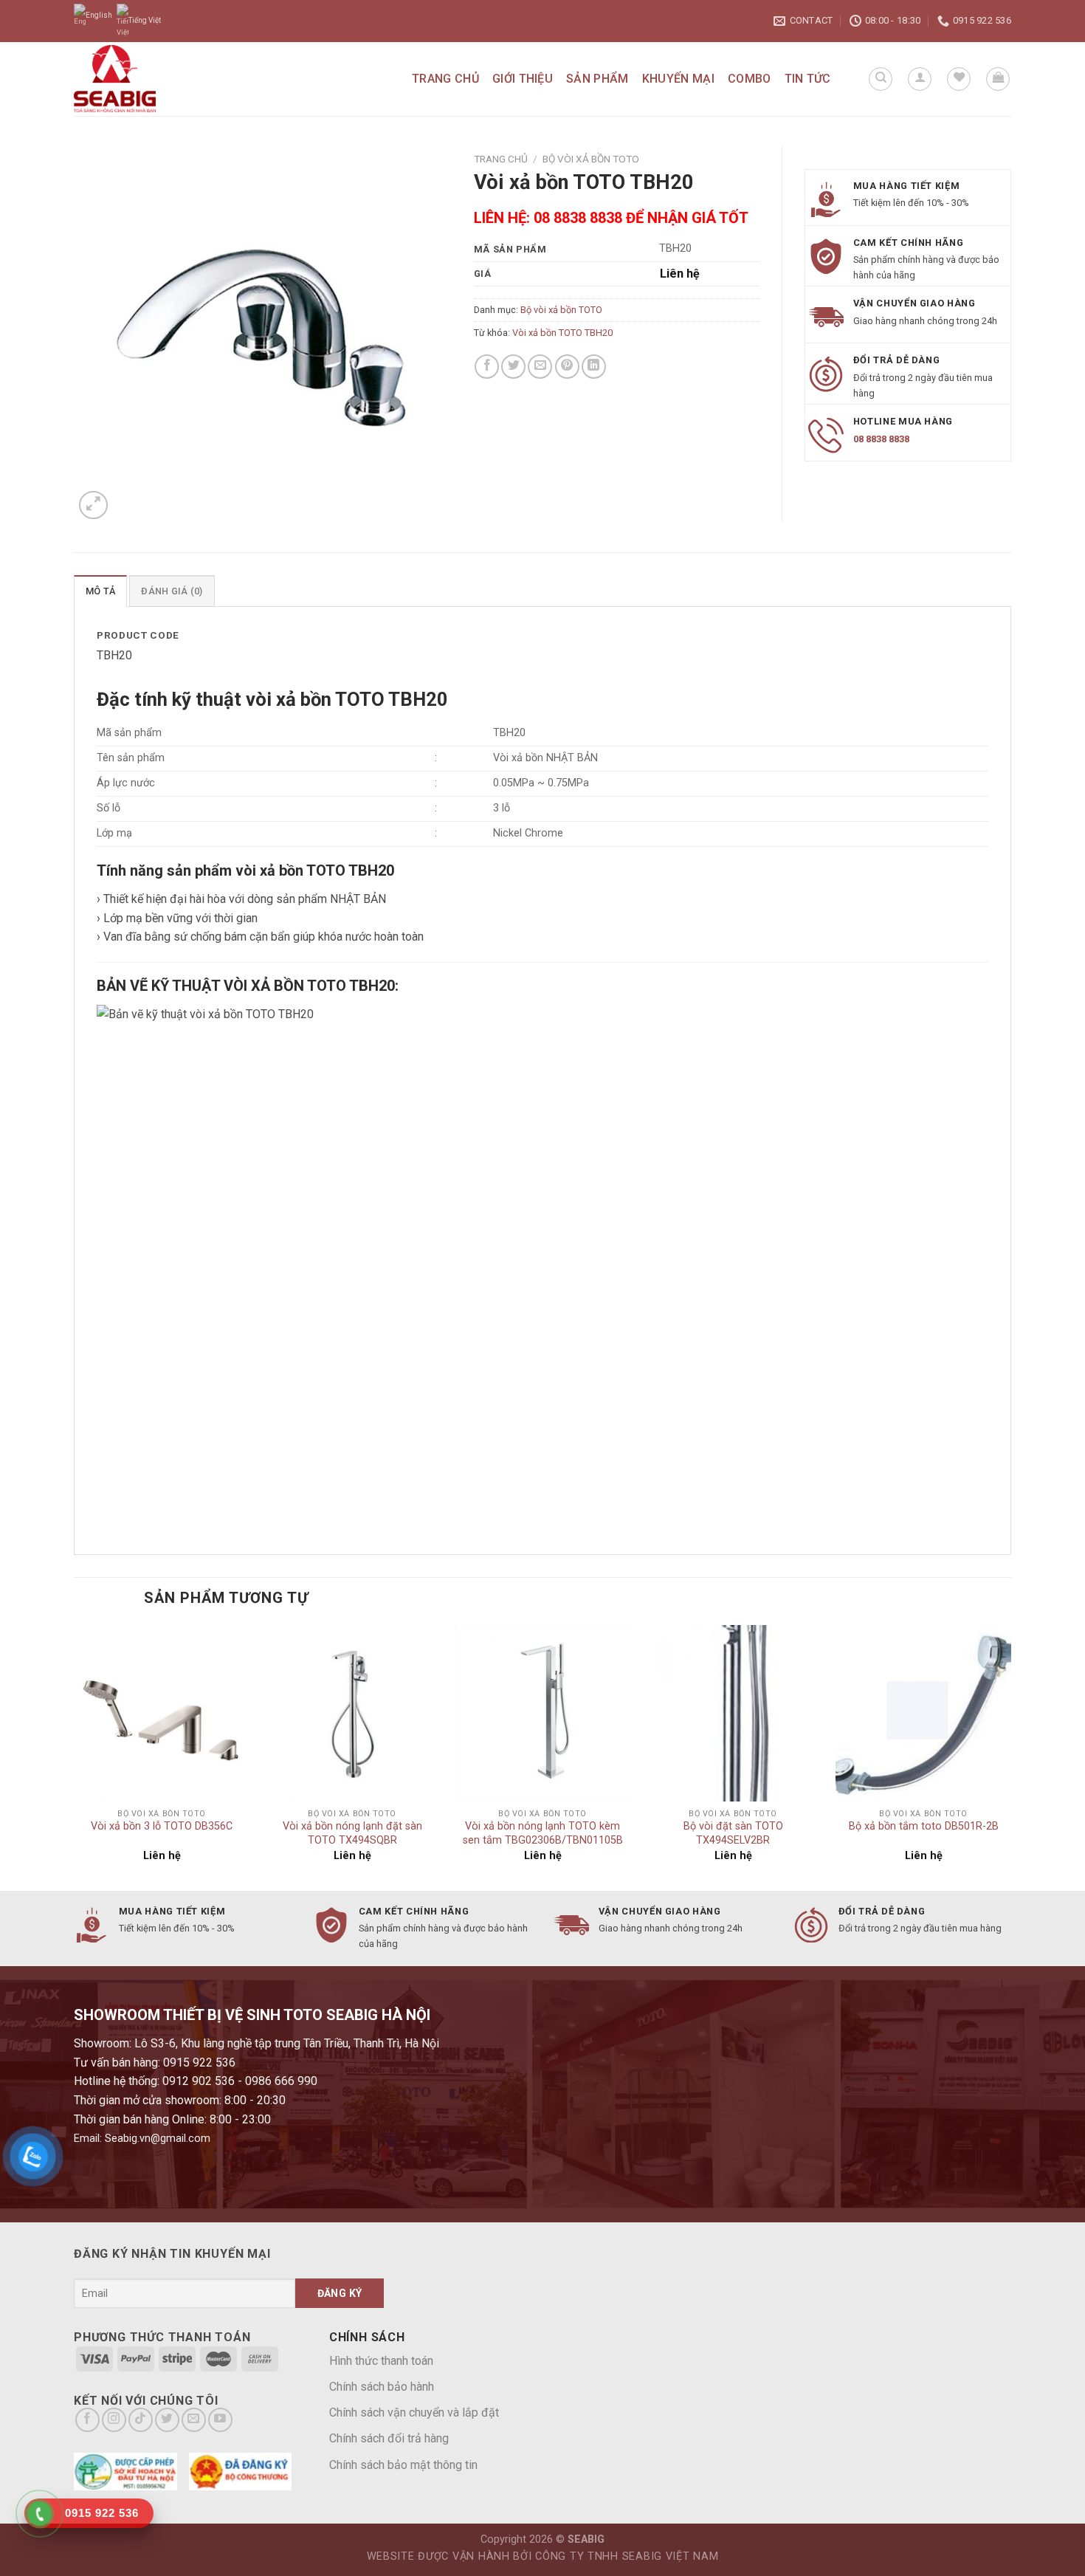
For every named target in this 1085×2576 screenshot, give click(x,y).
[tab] (100, 591)
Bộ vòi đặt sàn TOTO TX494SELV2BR (733, 1833)
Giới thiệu (523, 79)
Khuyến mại (678, 79)
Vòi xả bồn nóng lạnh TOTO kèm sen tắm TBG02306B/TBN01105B (543, 1833)
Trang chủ (445, 79)
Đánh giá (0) (172, 591)
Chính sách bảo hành (382, 2387)
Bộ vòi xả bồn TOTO (591, 159)
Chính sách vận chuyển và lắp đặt (414, 2412)
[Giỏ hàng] (998, 79)
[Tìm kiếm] (881, 79)
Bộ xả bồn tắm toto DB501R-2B (924, 1826)
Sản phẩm (597, 79)
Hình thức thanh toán (381, 2361)
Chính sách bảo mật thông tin (403, 2465)
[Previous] (75, 1756)
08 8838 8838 (881, 439)
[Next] (1010, 1756)
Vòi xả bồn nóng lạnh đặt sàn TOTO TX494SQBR (352, 1833)
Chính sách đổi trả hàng (389, 2438)
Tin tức (808, 79)
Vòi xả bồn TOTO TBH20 (562, 333)
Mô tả (100, 591)
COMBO (750, 79)
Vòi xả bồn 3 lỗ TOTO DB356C (162, 1826)
